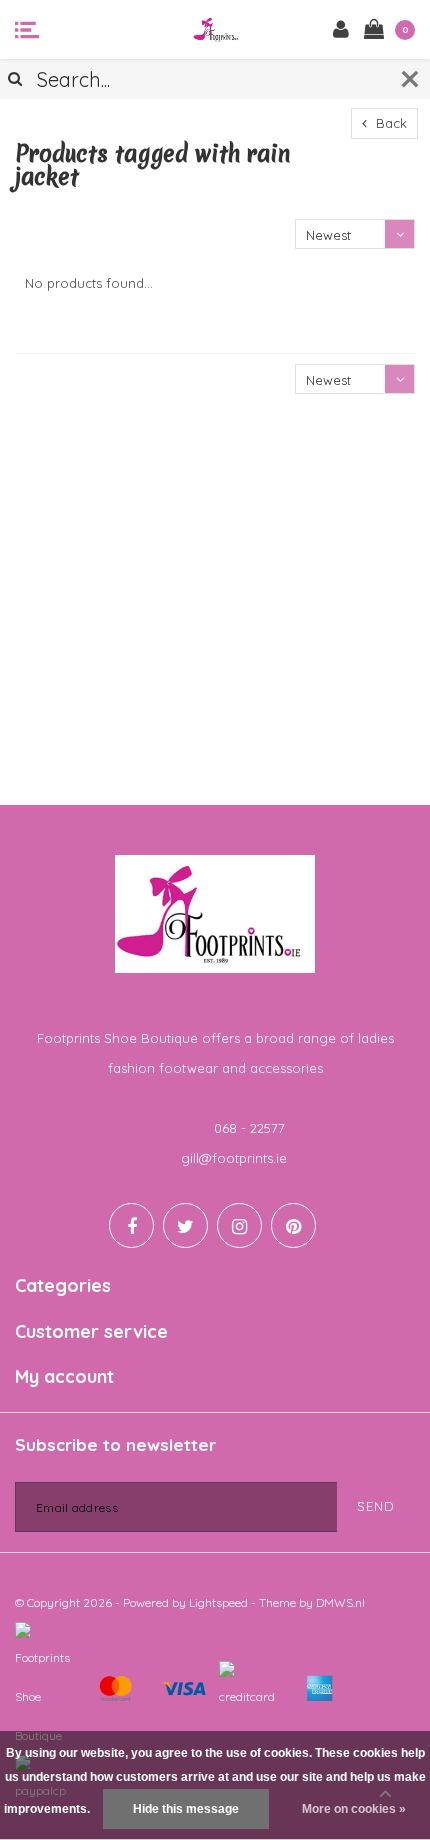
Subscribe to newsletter (115, 1444)
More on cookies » (354, 1809)
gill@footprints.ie (234, 1158)
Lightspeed (218, 1602)
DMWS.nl (340, 1602)
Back (389, 123)
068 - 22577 (249, 1128)
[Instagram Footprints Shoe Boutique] (239, 1225)
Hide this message (186, 1809)
